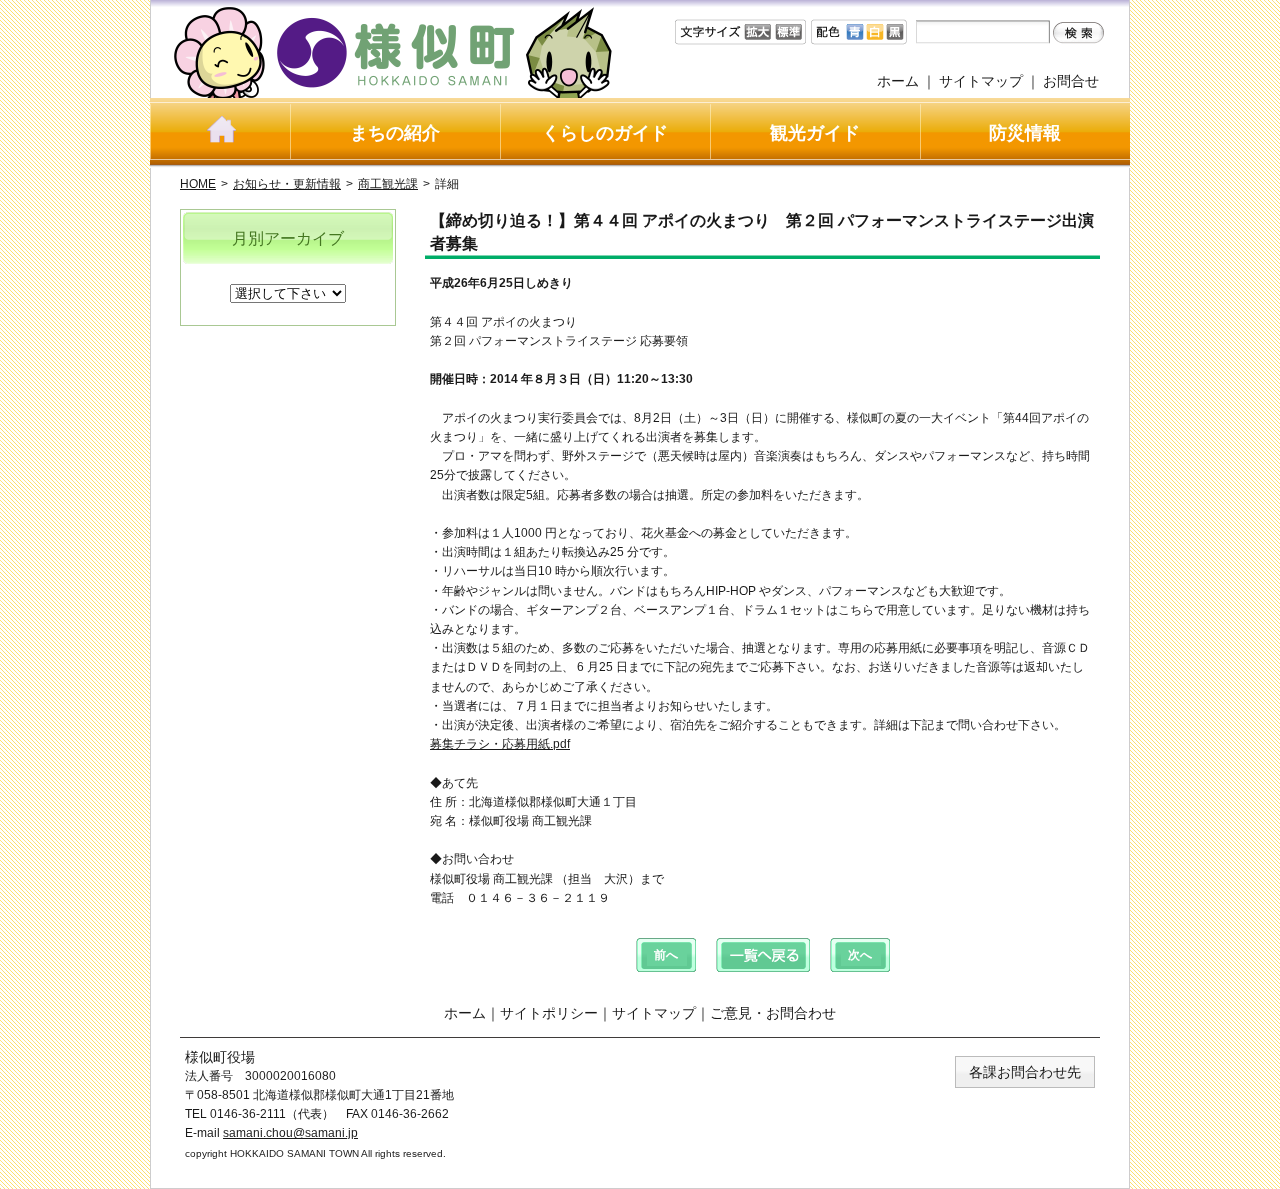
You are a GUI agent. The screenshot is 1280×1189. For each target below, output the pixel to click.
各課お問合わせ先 (1025, 1072)
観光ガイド (815, 133)
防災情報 (1025, 133)
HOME (198, 184)
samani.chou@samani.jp (290, 1133)
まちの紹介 (395, 133)
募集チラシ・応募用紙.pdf (500, 744)
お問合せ (1071, 81)
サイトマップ (981, 81)
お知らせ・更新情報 (287, 184)
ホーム (898, 81)
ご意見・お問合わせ (773, 1013)
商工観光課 (388, 184)
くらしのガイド (605, 133)
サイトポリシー (549, 1013)
